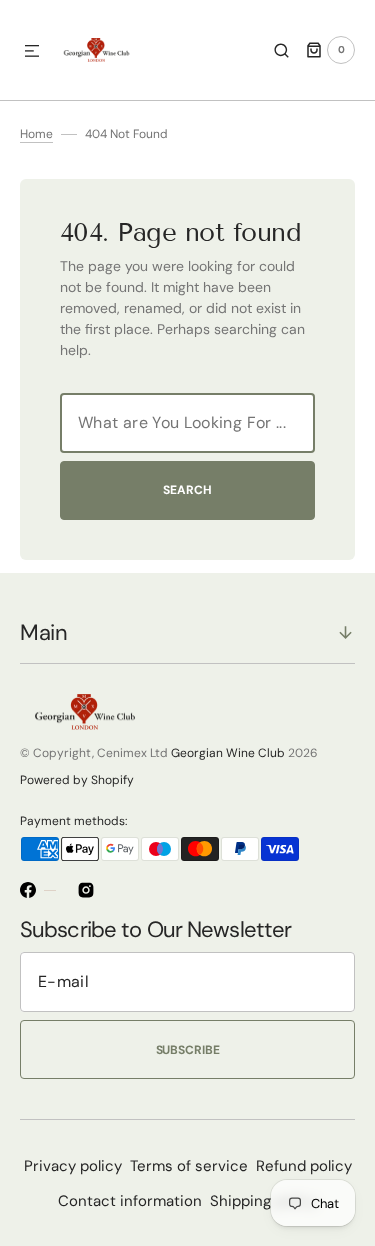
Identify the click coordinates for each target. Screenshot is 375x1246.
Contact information (130, 1201)
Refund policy (304, 1166)
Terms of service (189, 1166)
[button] (32, 52)
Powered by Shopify (77, 780)
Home (36, 134)
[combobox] (187, 423)
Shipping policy (263, 1201)
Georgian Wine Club (228, 753)
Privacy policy (73, 1166)
